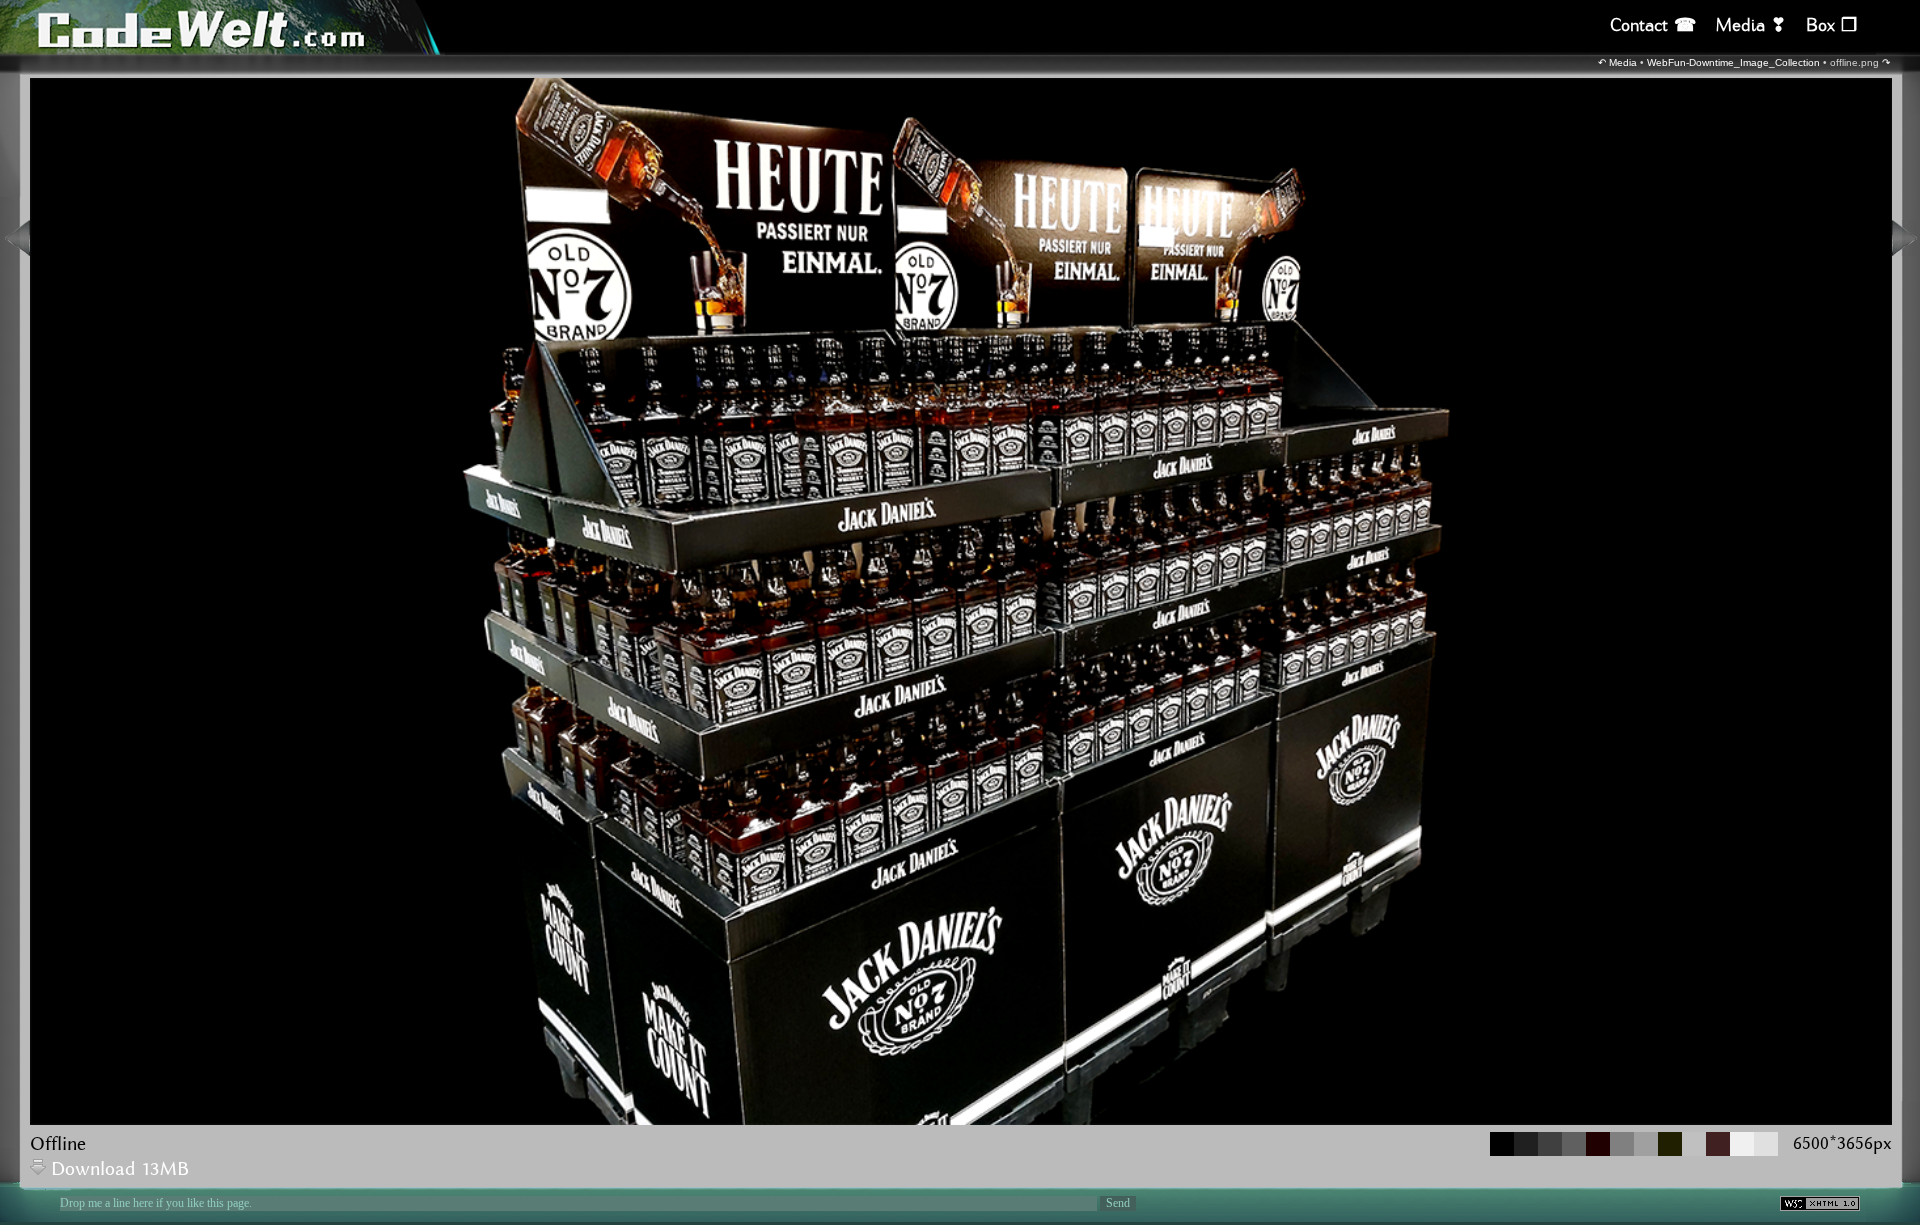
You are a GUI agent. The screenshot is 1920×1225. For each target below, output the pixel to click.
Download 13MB (120, 1169)
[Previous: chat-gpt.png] (17, 238)
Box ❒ (1831, 25)
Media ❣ (1751, 25)
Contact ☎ (1653, 25)
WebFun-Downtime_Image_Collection (1733, 62)
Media (1623, 62)
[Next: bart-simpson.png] (1904, 238)
